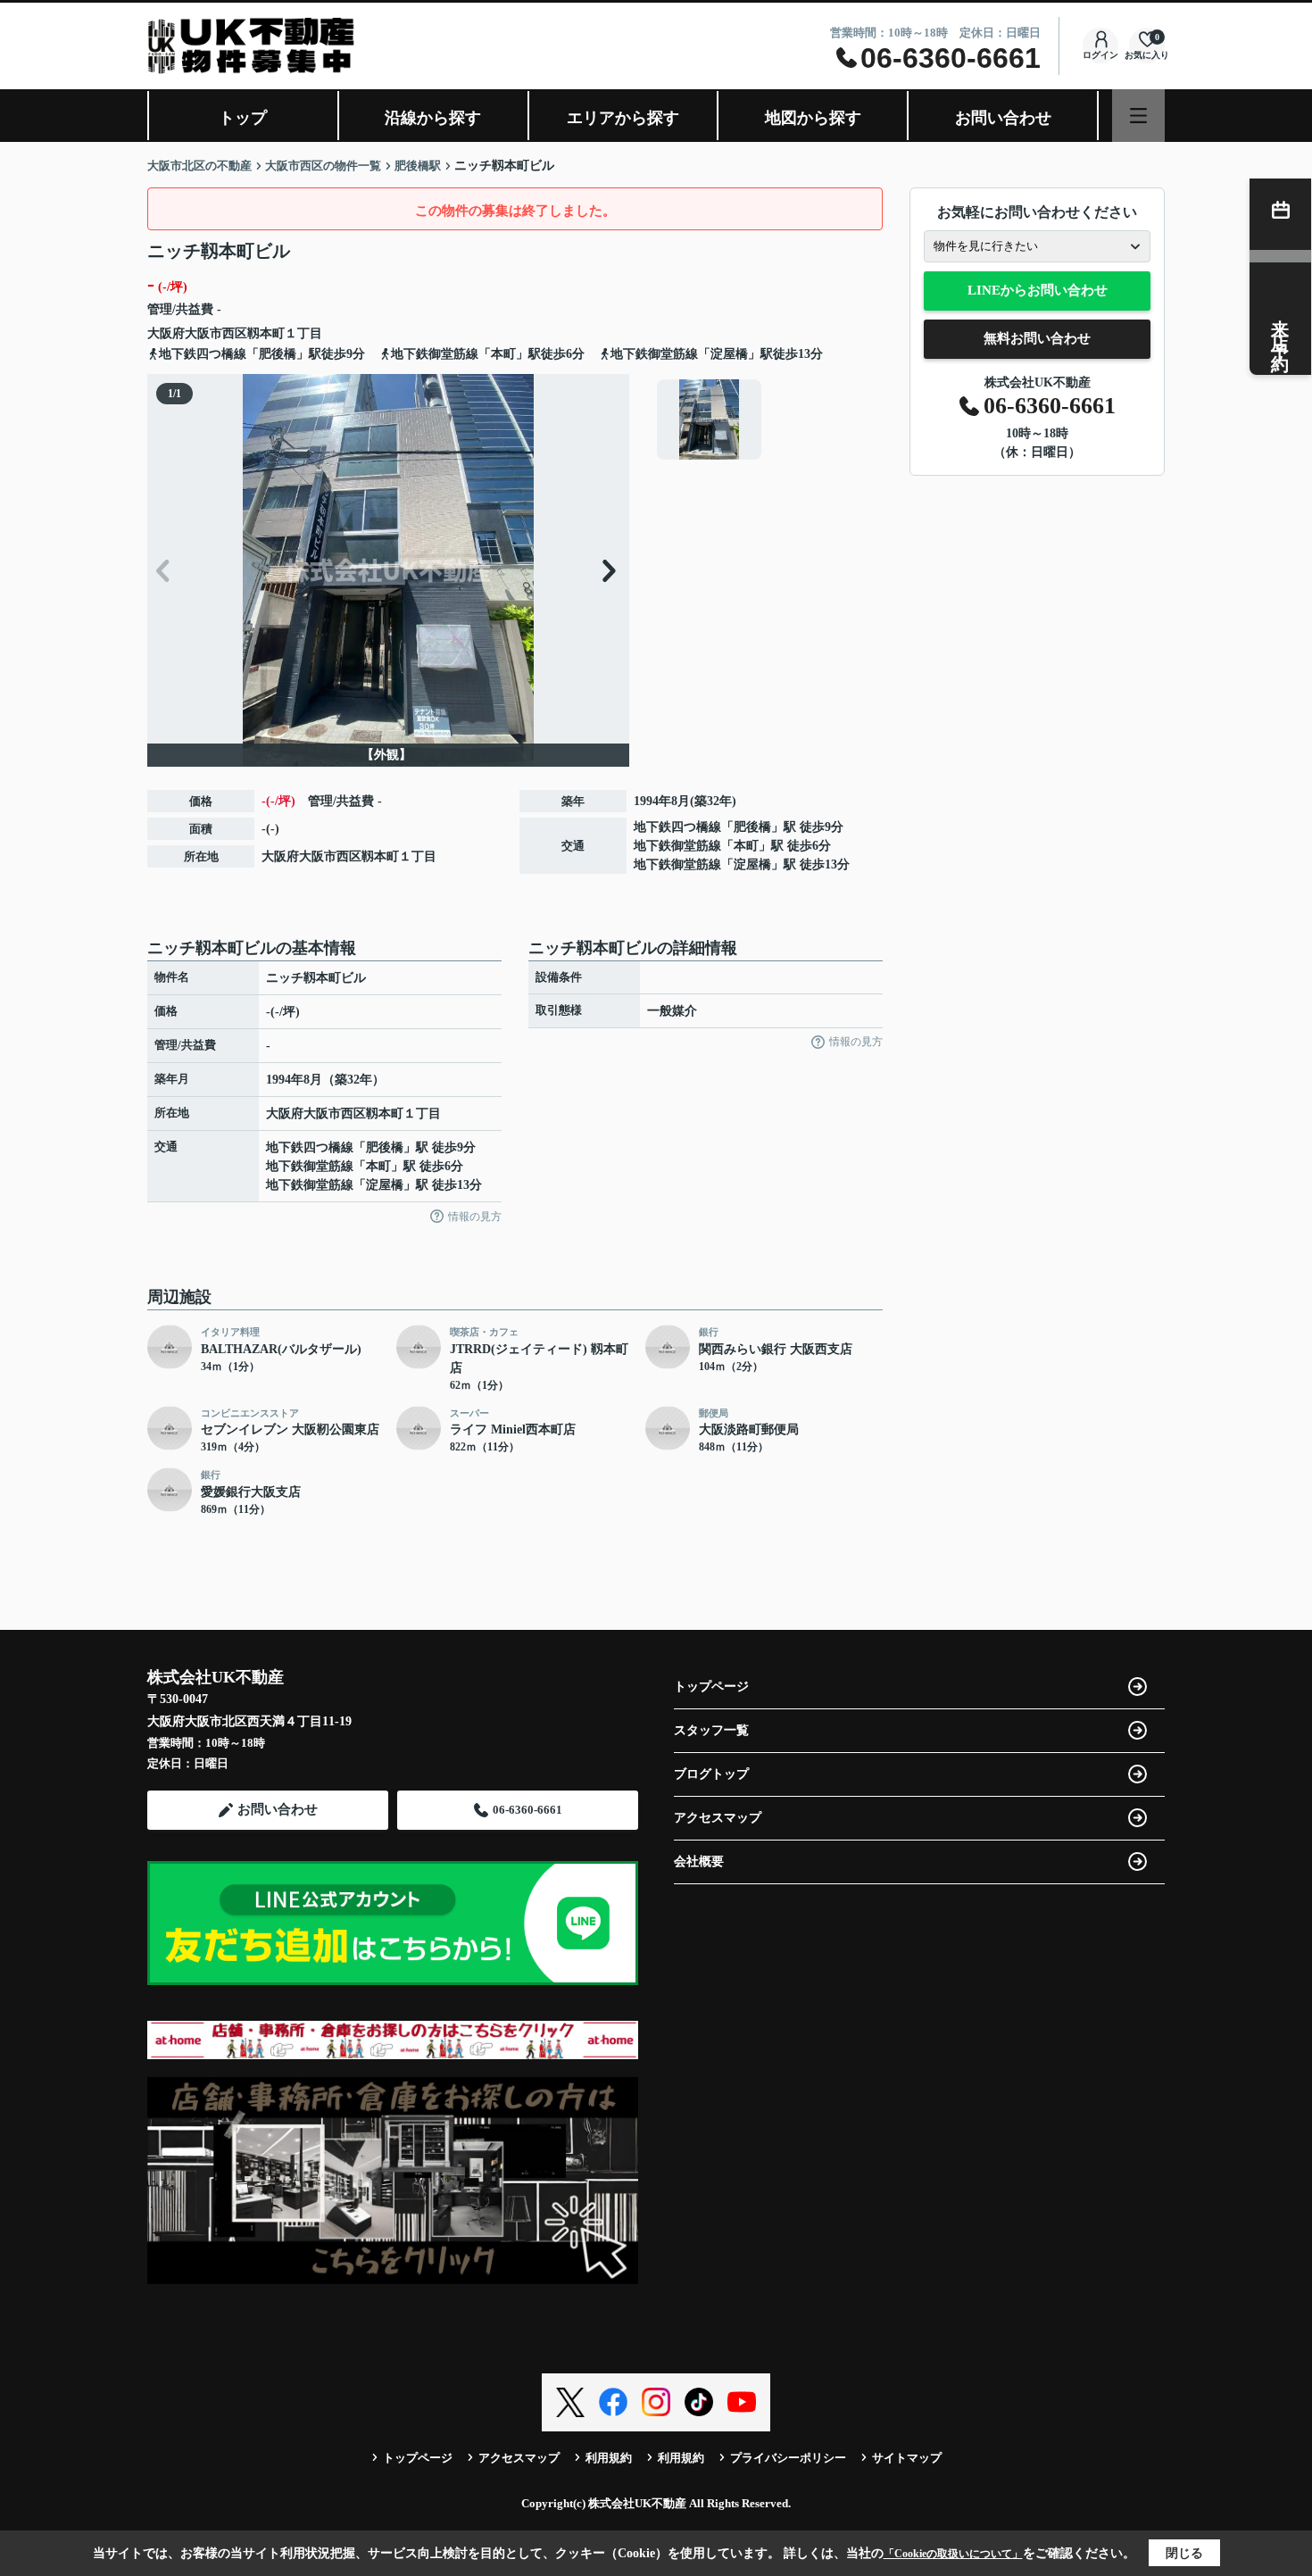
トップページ (711, 1687)
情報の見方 (475, 1217)
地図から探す (813, 118)
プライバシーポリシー (788, 2458)
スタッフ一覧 (711, 1730)
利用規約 (609, 2458)
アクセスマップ (718, 1818)
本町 (746, 846)
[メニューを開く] (1138, 116)
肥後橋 (752, 827)
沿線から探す (433, 118)
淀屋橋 (752, 864)
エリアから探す (623, 118)
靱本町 (266, 333)
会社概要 (699, 1861)
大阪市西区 (216, 333)
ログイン (1100, 55)
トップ (243, 118)
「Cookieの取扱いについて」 (953, 2554)
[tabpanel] (767, 420)
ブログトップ (711, 1774)
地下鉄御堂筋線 (677, 846)
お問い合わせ (1003, 118)
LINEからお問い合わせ (1038, 290)
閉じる (1184, 2553)
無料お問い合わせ (1037, 338)
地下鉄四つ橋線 (677, 827)
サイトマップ (907, 2458)
